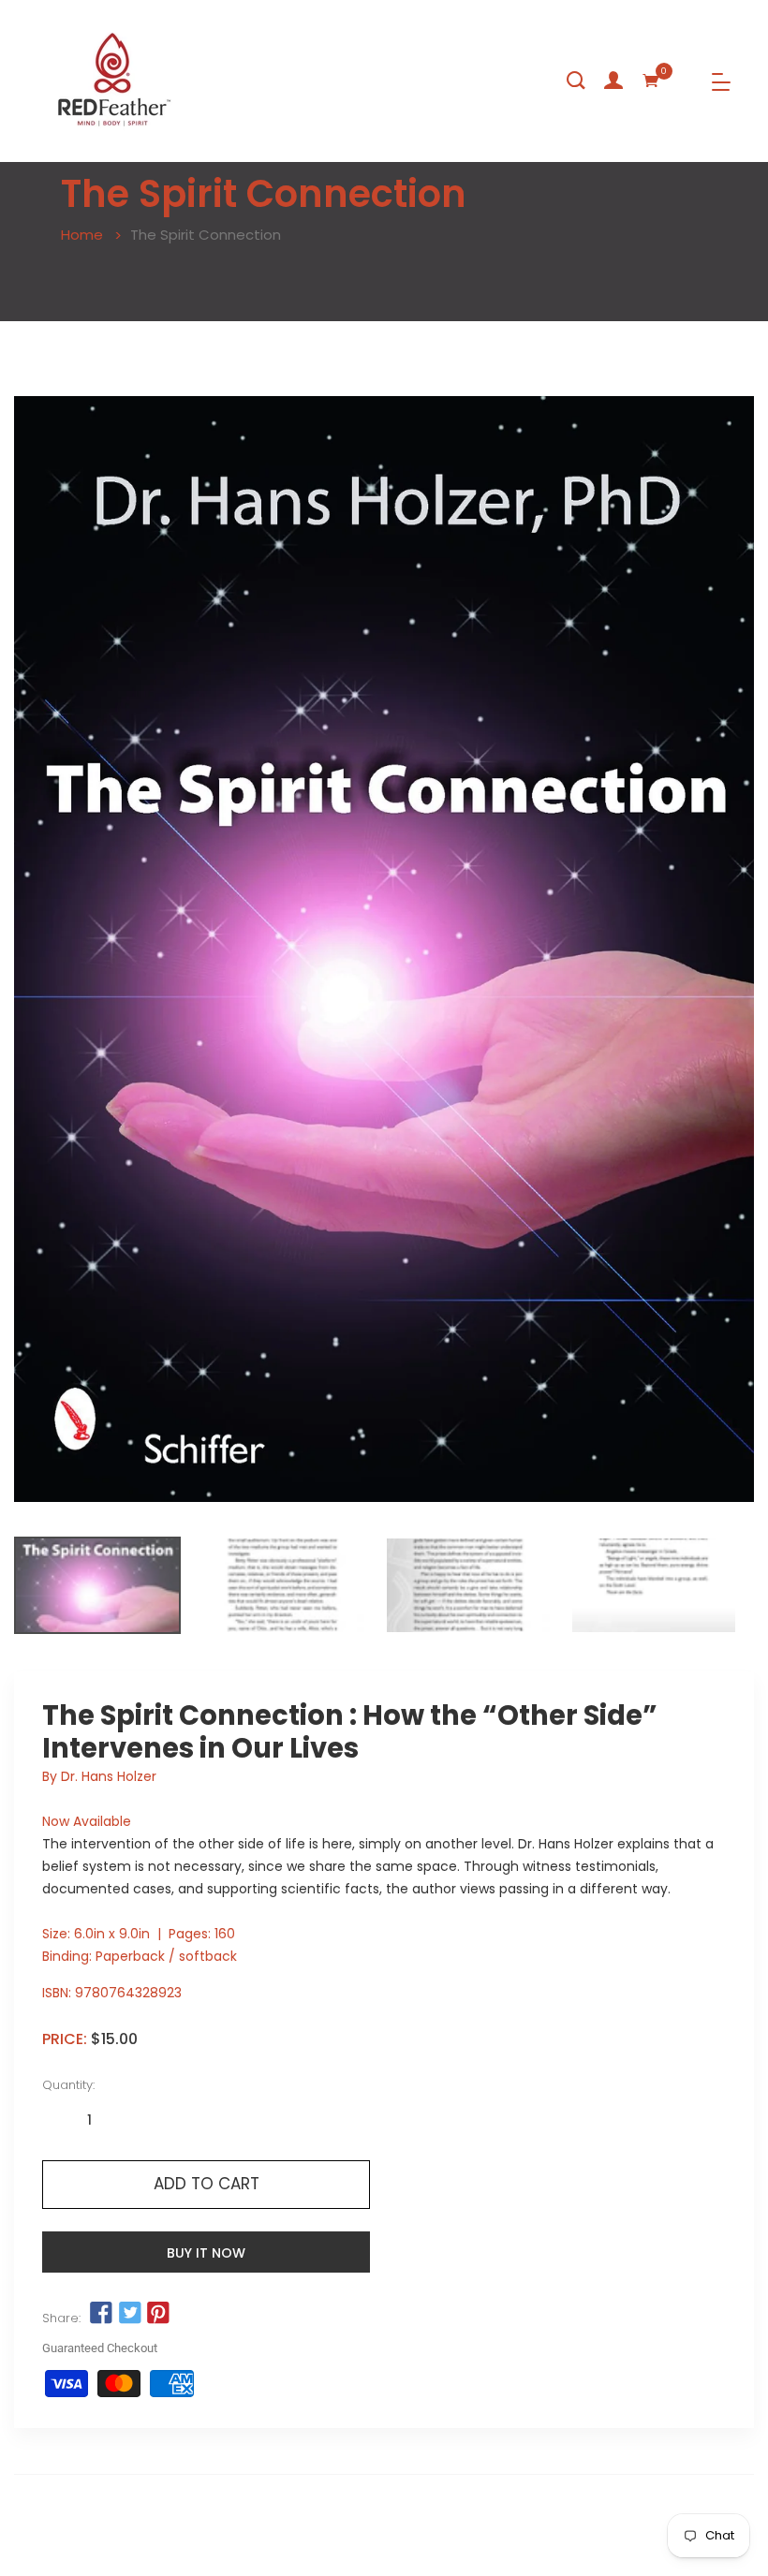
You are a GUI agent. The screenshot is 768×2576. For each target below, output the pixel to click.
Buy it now (206, 2253)
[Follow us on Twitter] (129, 2314)
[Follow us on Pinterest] (158, 2314)
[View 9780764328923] (97, 1585)
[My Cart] (651, 81)
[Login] (613, 81)
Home (82, 235)
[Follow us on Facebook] (101, 2314)
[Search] (576, 81)
